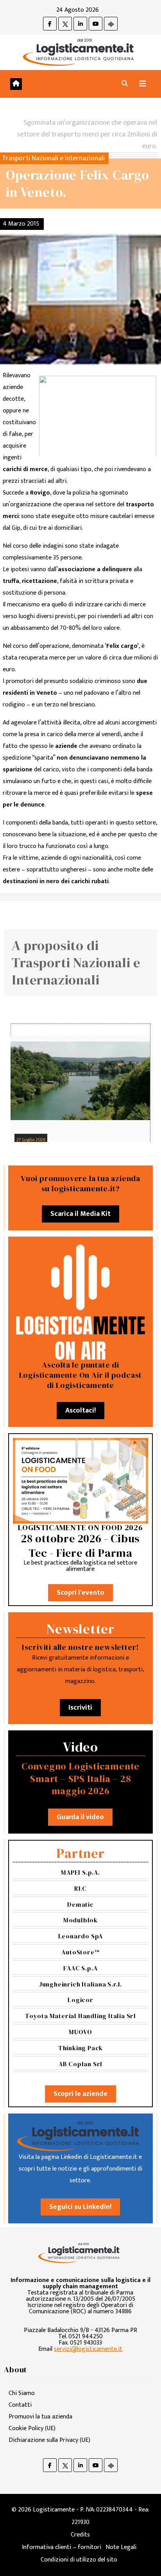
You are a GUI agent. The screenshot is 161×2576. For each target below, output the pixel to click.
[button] (125, 84)
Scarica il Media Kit (80, 1214)
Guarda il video (80, 1817)
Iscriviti (80, 1708)
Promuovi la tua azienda (40, 2417)
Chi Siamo (22, 2393)
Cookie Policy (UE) (32, 2428)
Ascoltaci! (80, 1411)
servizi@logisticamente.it (88, 2349)
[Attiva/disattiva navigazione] (143, 84)
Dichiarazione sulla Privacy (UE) (49, 2440)
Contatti (20, 2405)
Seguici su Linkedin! (80, 2207)
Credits (80, 2535)
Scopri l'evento (80, 1593)
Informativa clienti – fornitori (62, 2547)
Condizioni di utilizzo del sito (79, 2560)
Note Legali (121, 2547)
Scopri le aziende (80, 2094)
